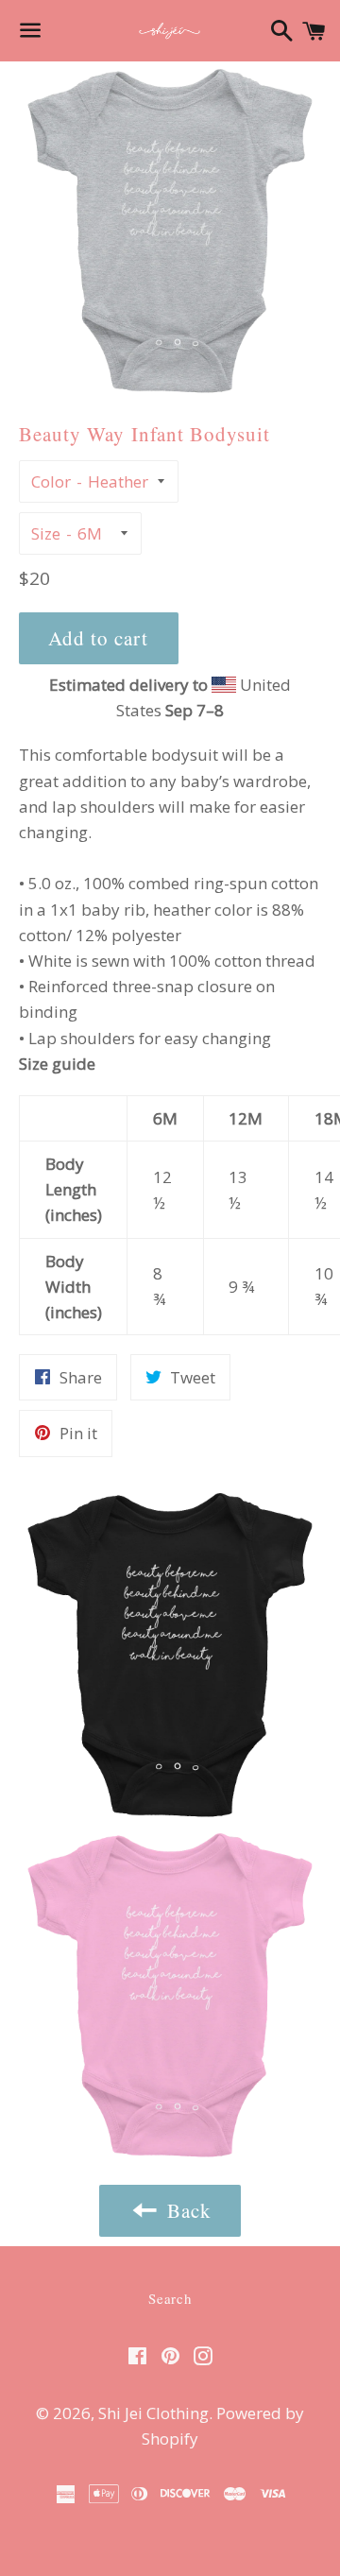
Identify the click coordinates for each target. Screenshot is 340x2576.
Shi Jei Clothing (153, 2413)
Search (170, 2298)
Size (46, 533)
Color (51, 481)
